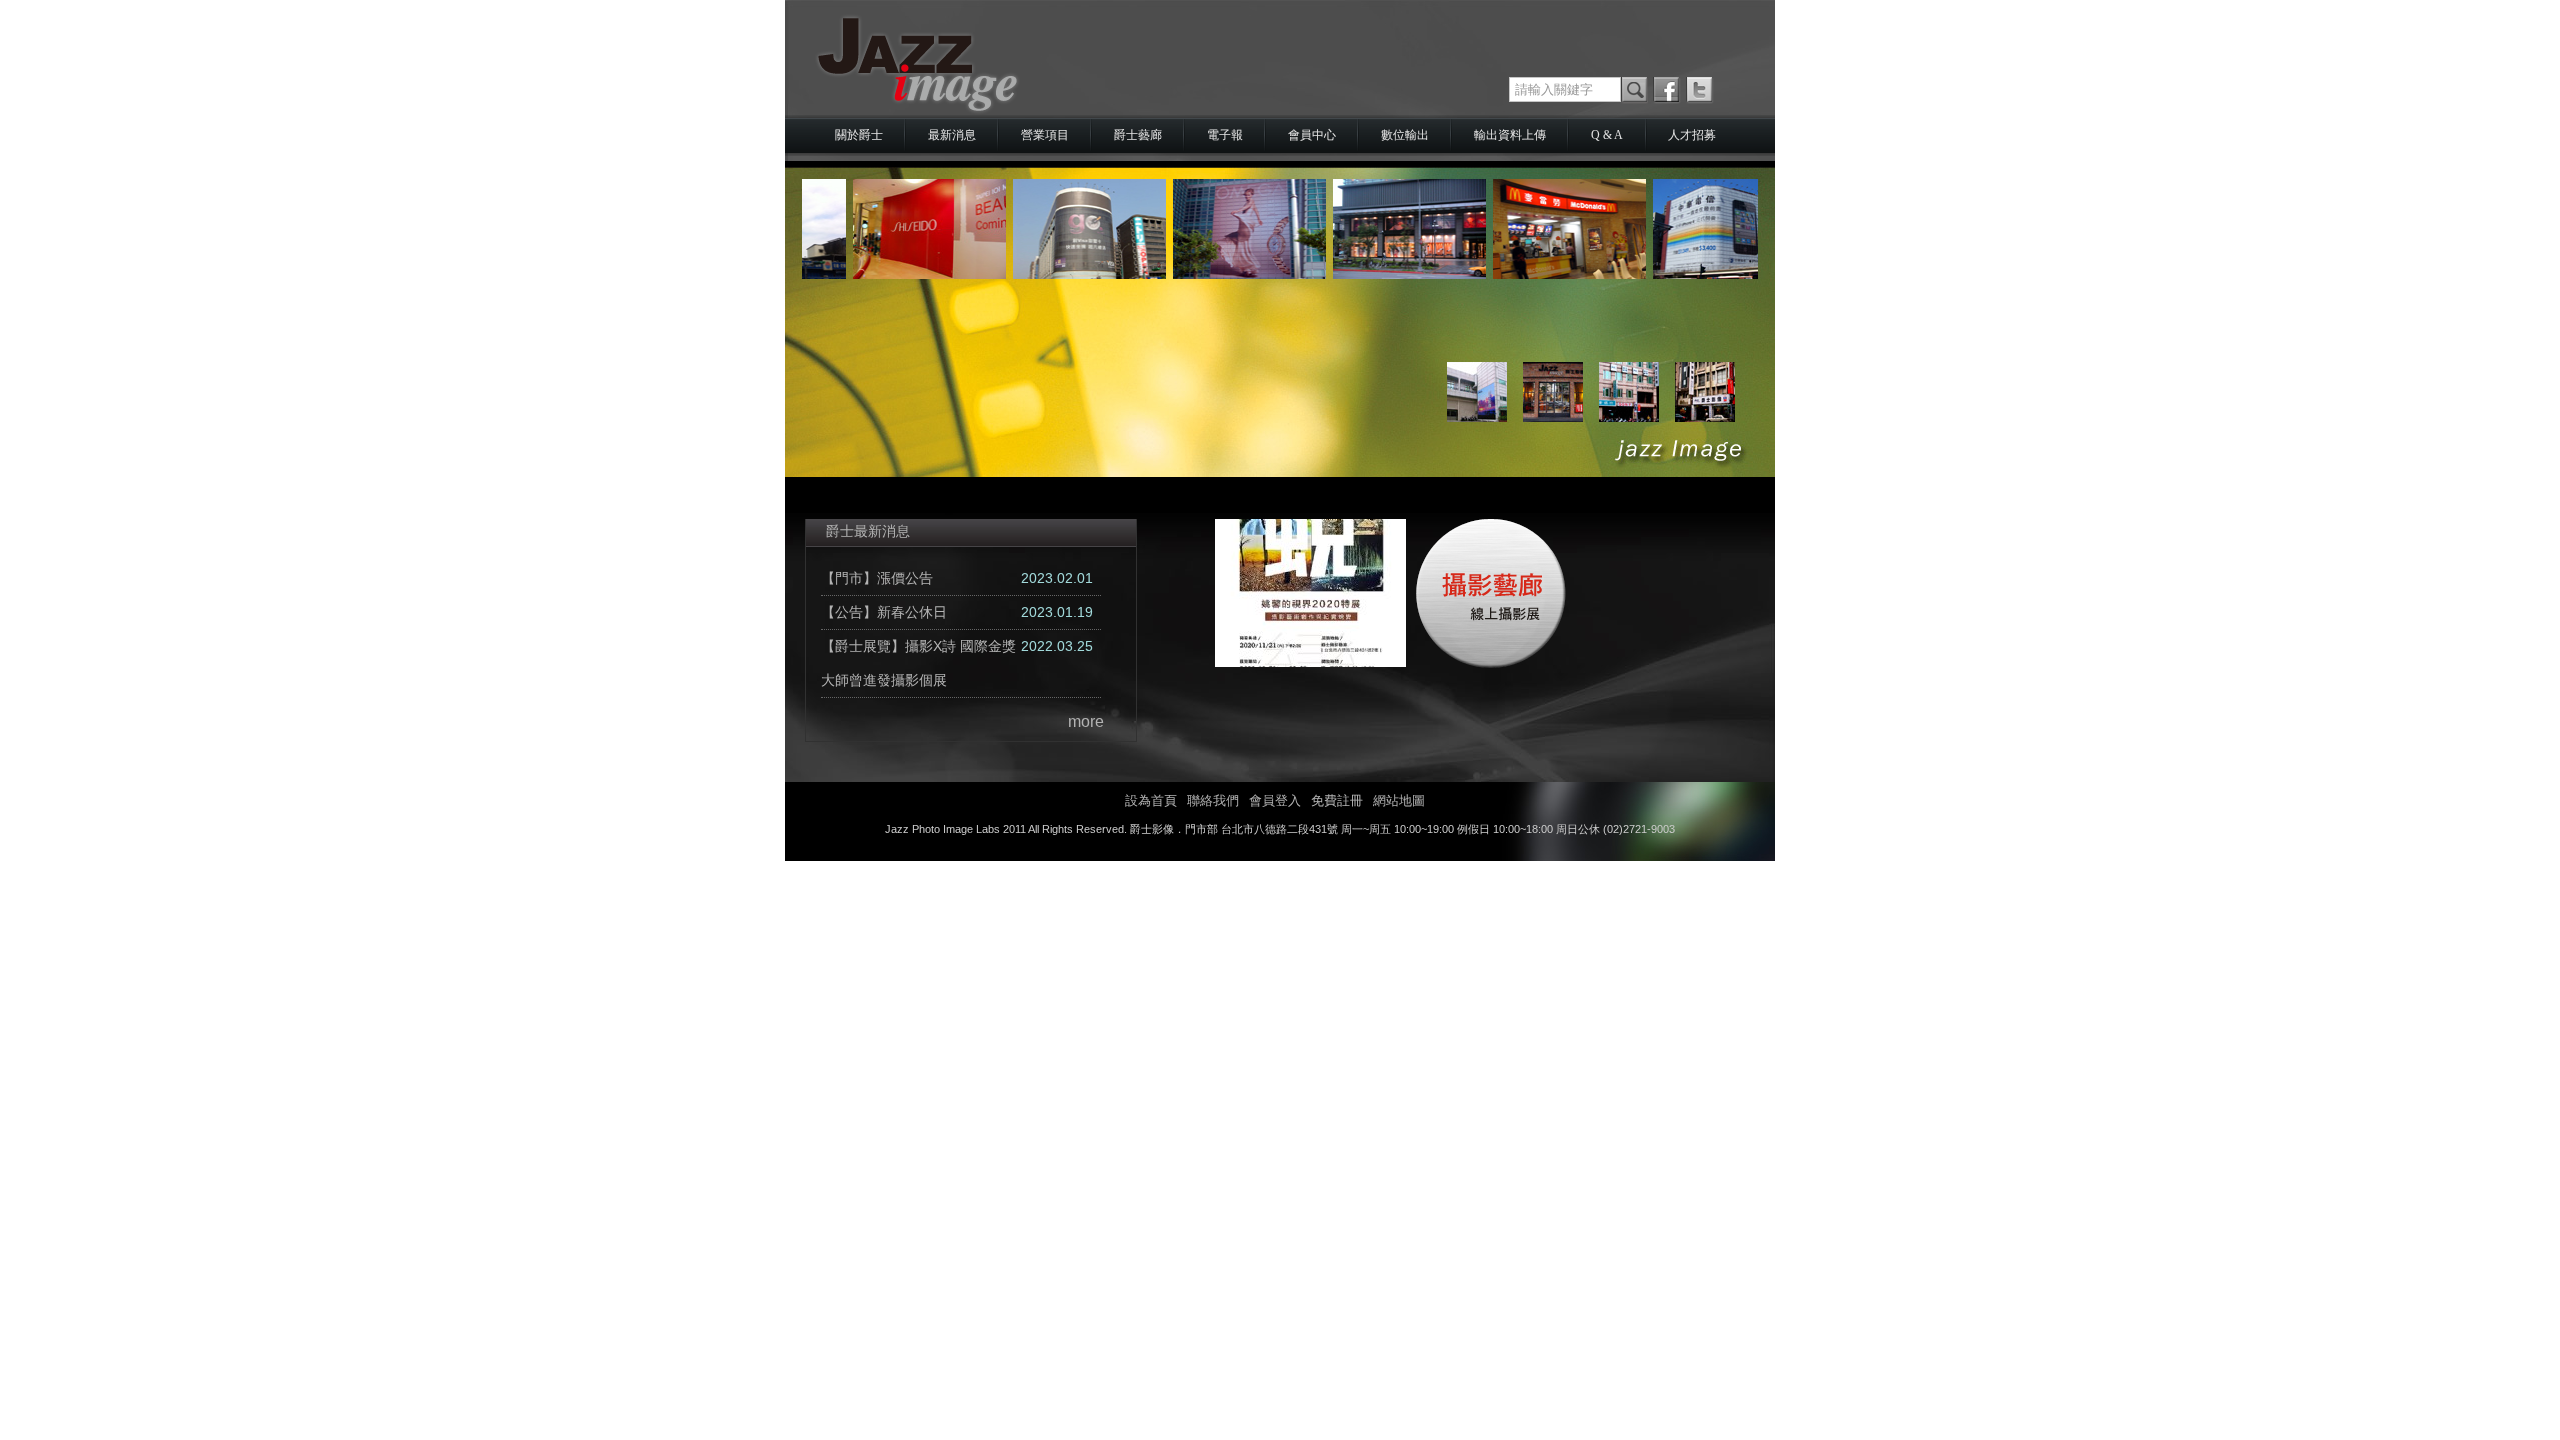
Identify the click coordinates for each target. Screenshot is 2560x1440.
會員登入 (1275, 800)
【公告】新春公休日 (884, 612)
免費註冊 (1337, 800)
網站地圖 (1399, 800)
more (1086, 721)
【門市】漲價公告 (877, 578)
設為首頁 (1151, 800)
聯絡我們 (1213, 800)
